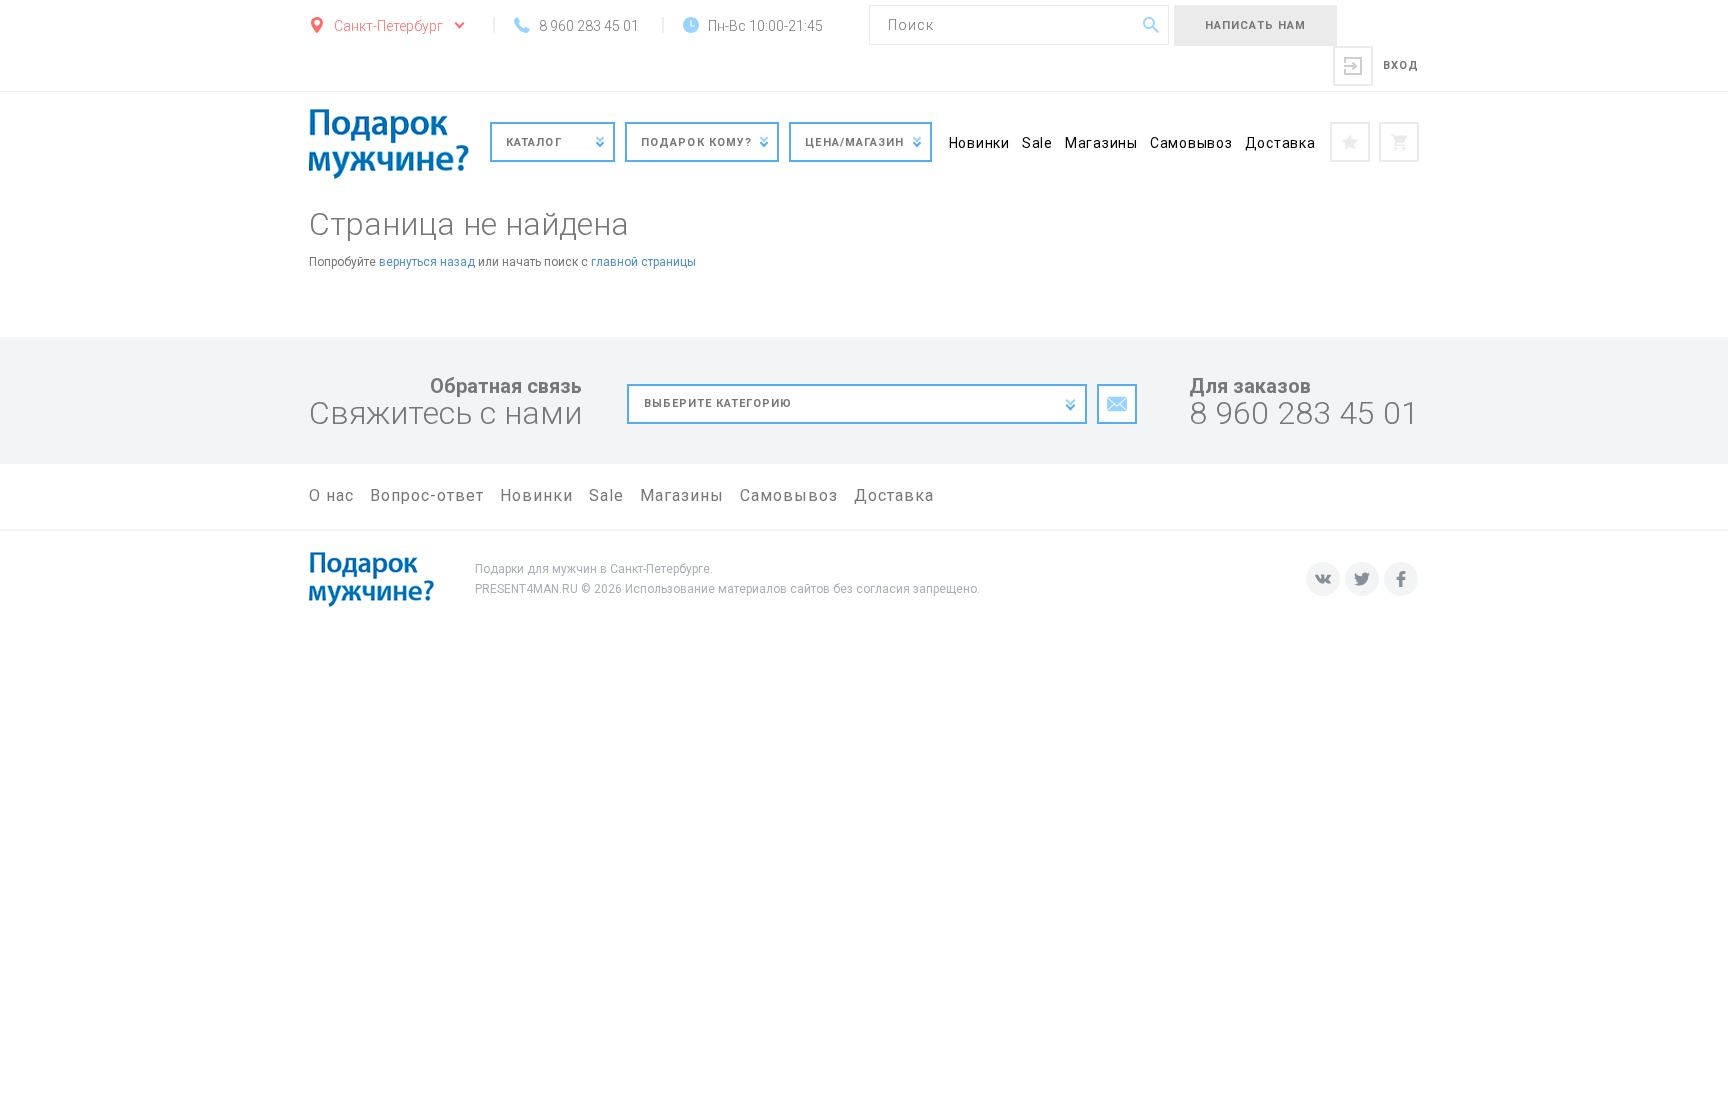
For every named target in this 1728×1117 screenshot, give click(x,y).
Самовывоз (1191, 143)
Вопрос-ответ (427, 495)
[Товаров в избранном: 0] (1350, 142)
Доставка (1280, 143)
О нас (331, 495)
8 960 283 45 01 (1304, 413)
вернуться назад (427, 262)
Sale (1037, 143)
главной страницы (643, 262)
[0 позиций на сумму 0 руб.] (1399, 142)
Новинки (979, 143)
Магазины (1101, 143)
